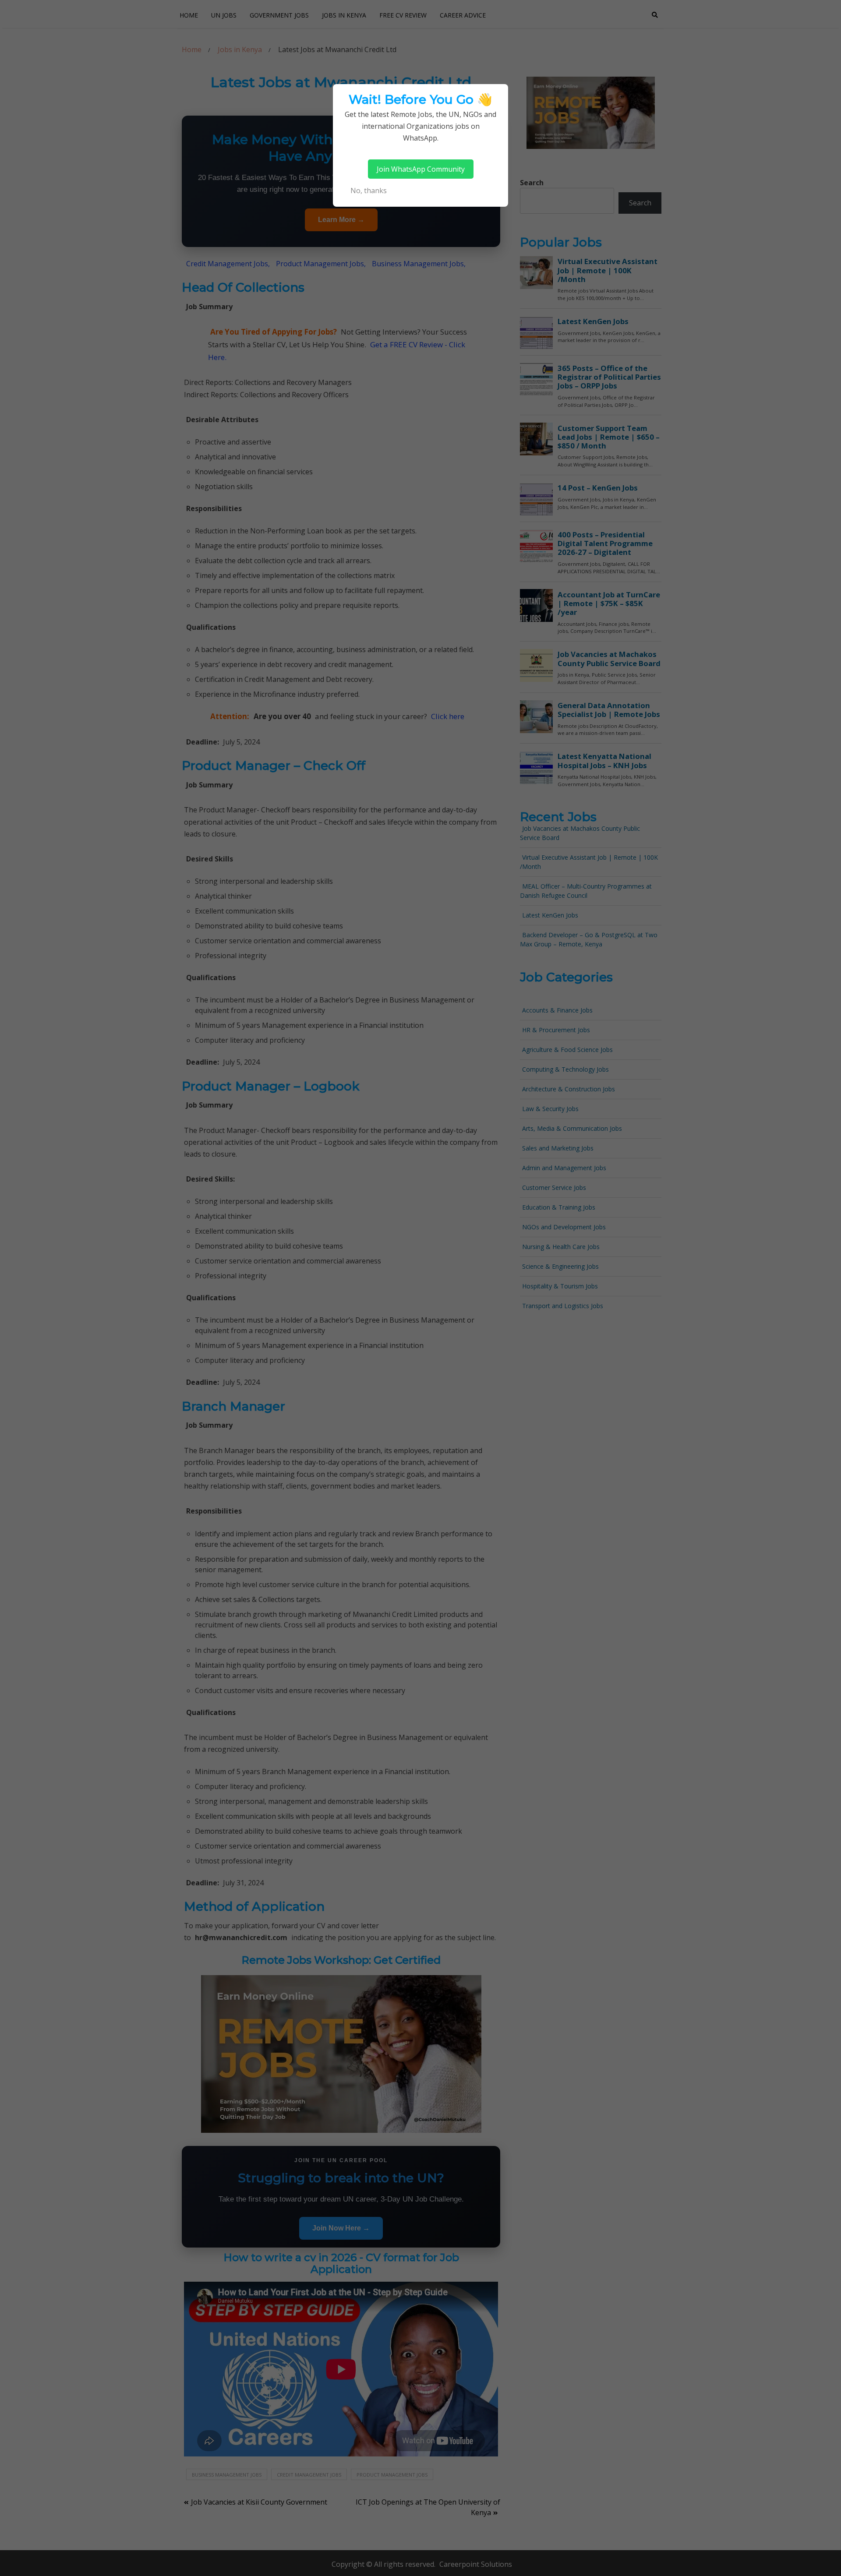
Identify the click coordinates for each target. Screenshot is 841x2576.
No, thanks (369, 191)
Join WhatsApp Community (421, 169)
